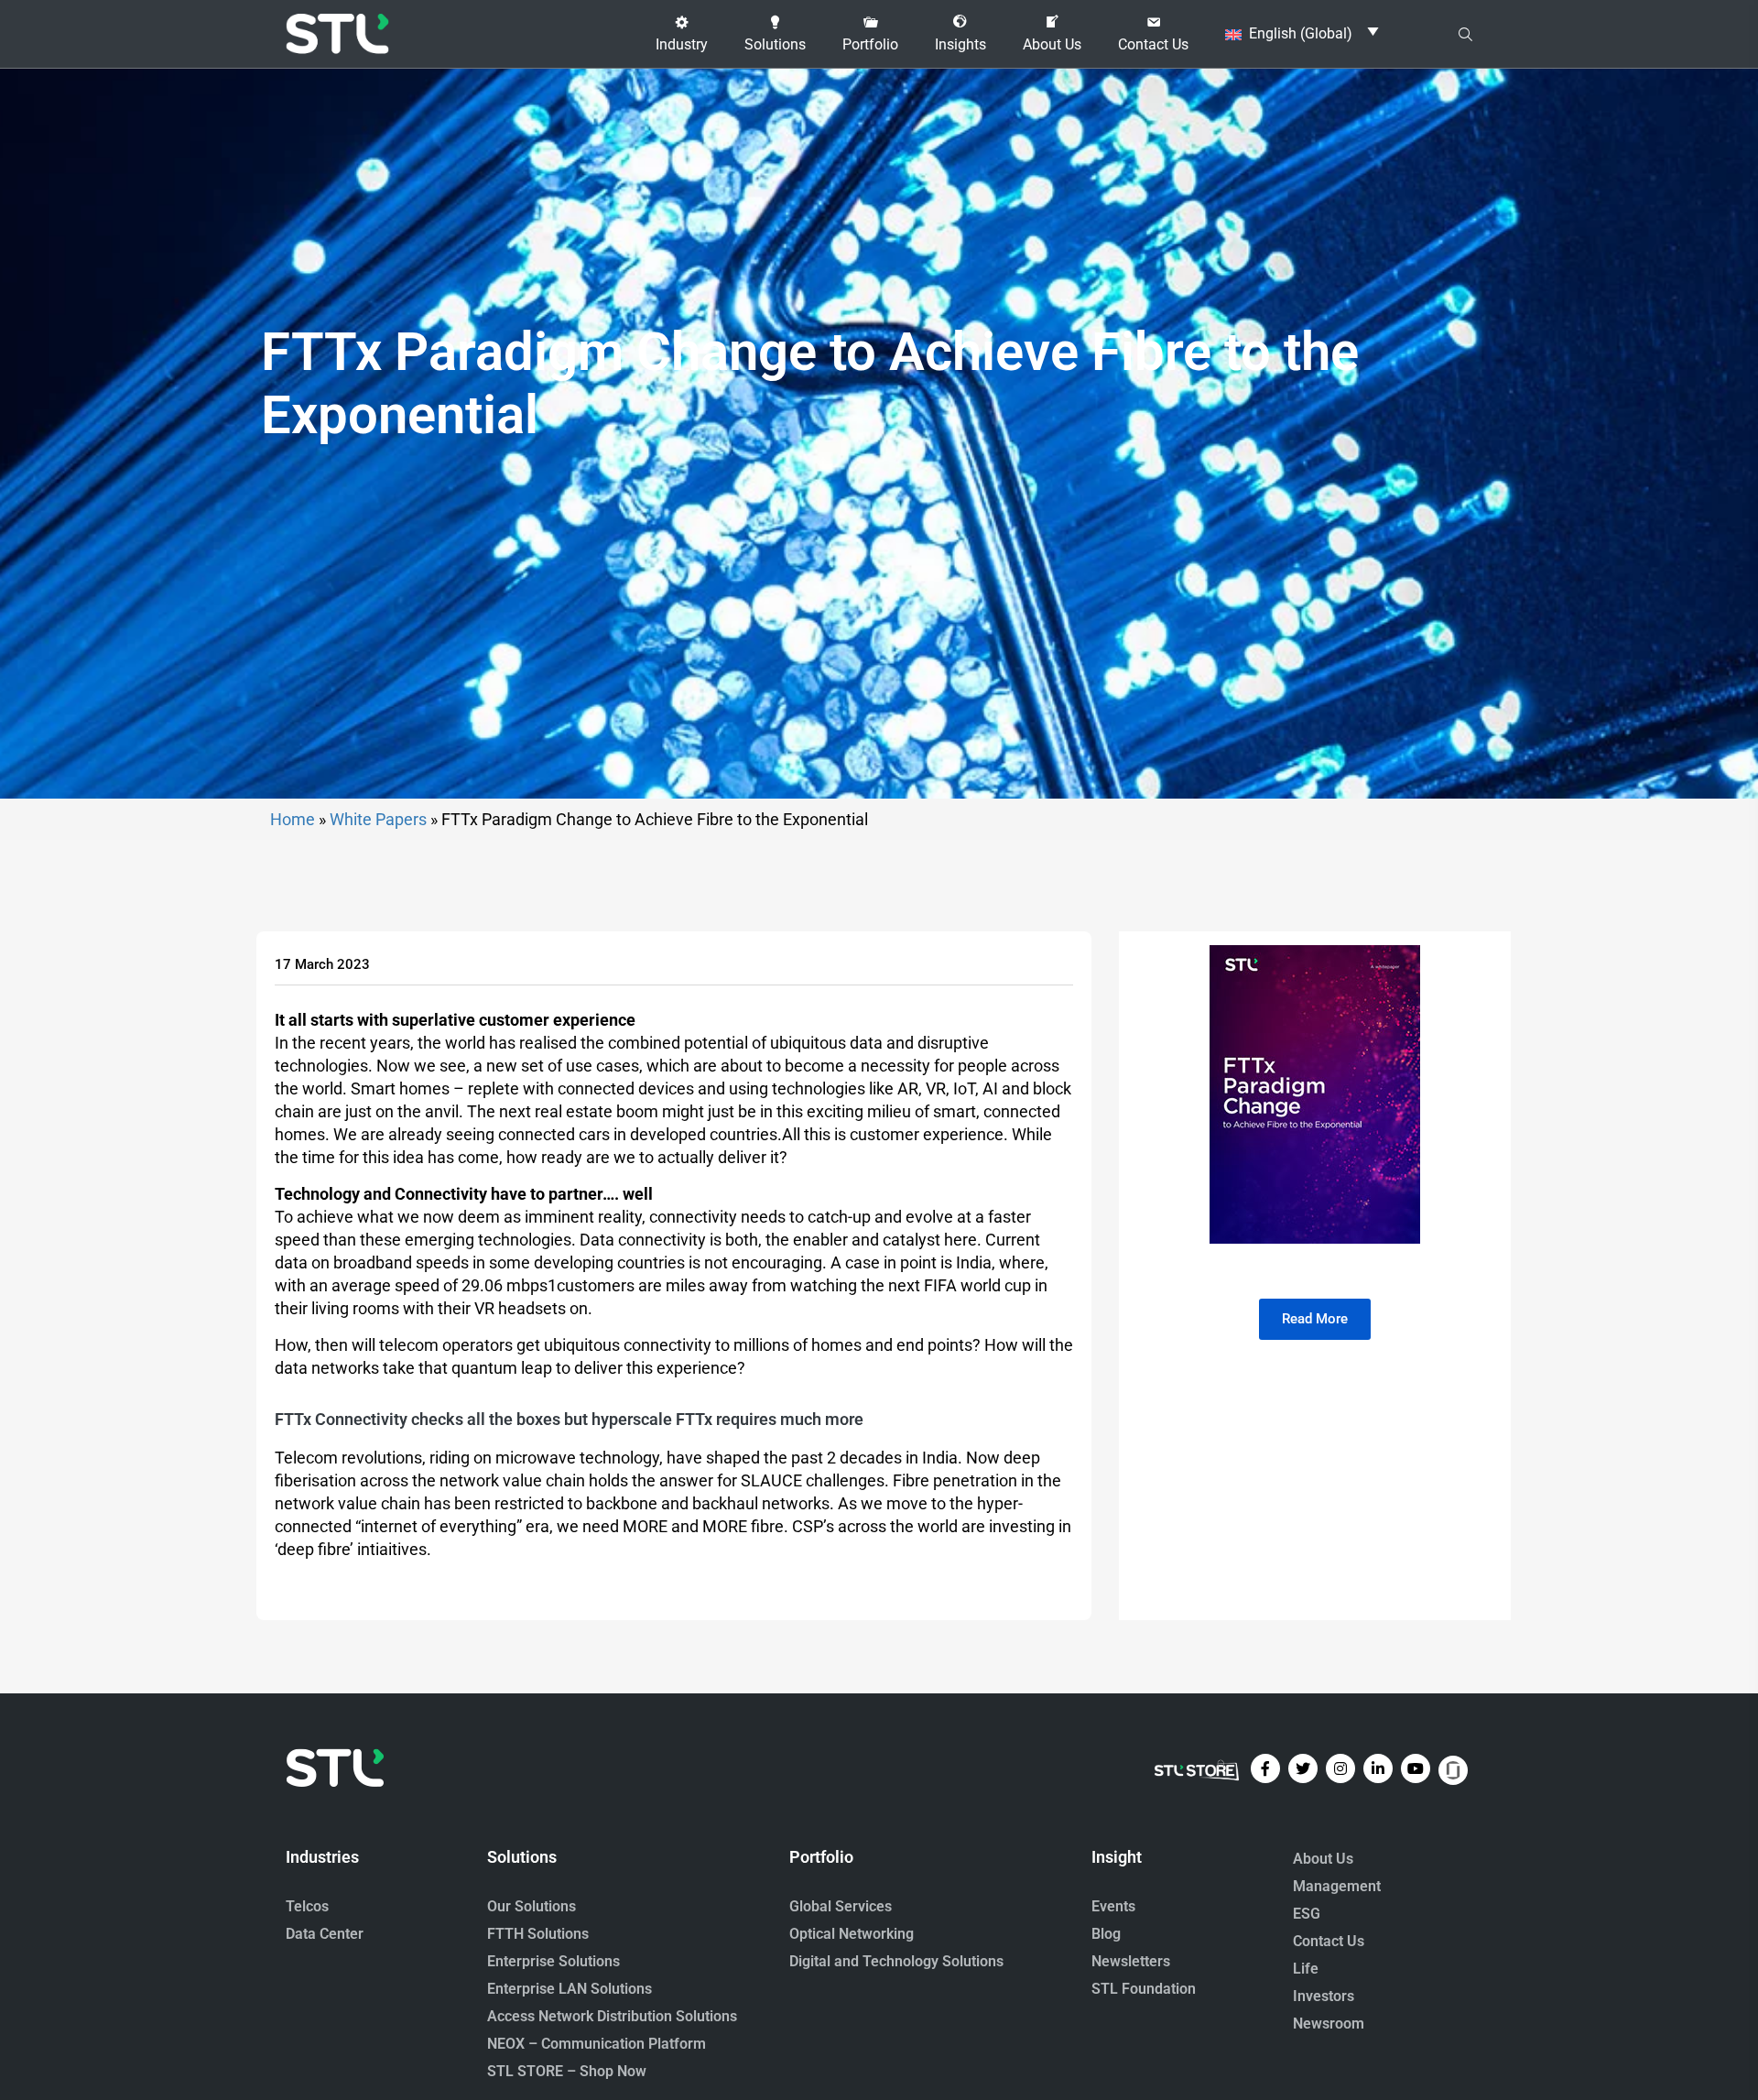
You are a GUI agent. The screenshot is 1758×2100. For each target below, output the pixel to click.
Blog (1106, 1934)
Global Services (841, 1906)
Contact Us (1329, 1941)
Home (293, 819)
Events (1113, 1906)
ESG (1307, 1914)
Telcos (307, 1906)
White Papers (378, 819)
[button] (682, 34)
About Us (1323, 1859)
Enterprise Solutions (553, 1961)
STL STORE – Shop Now (567, 2071)
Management (1337, 1886)
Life (1306, 1969)
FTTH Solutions (538, 1934)
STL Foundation (1144, 1989)
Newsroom (1329, 2024)
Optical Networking (852, 1934)
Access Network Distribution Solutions (612, 2016)
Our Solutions (532, 1906)
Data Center (325, 1934)
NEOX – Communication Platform (597, 2044)
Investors (1324, 1996)
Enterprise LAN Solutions (570, 1989)
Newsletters (1131, 1961)
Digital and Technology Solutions (896, 1961)
